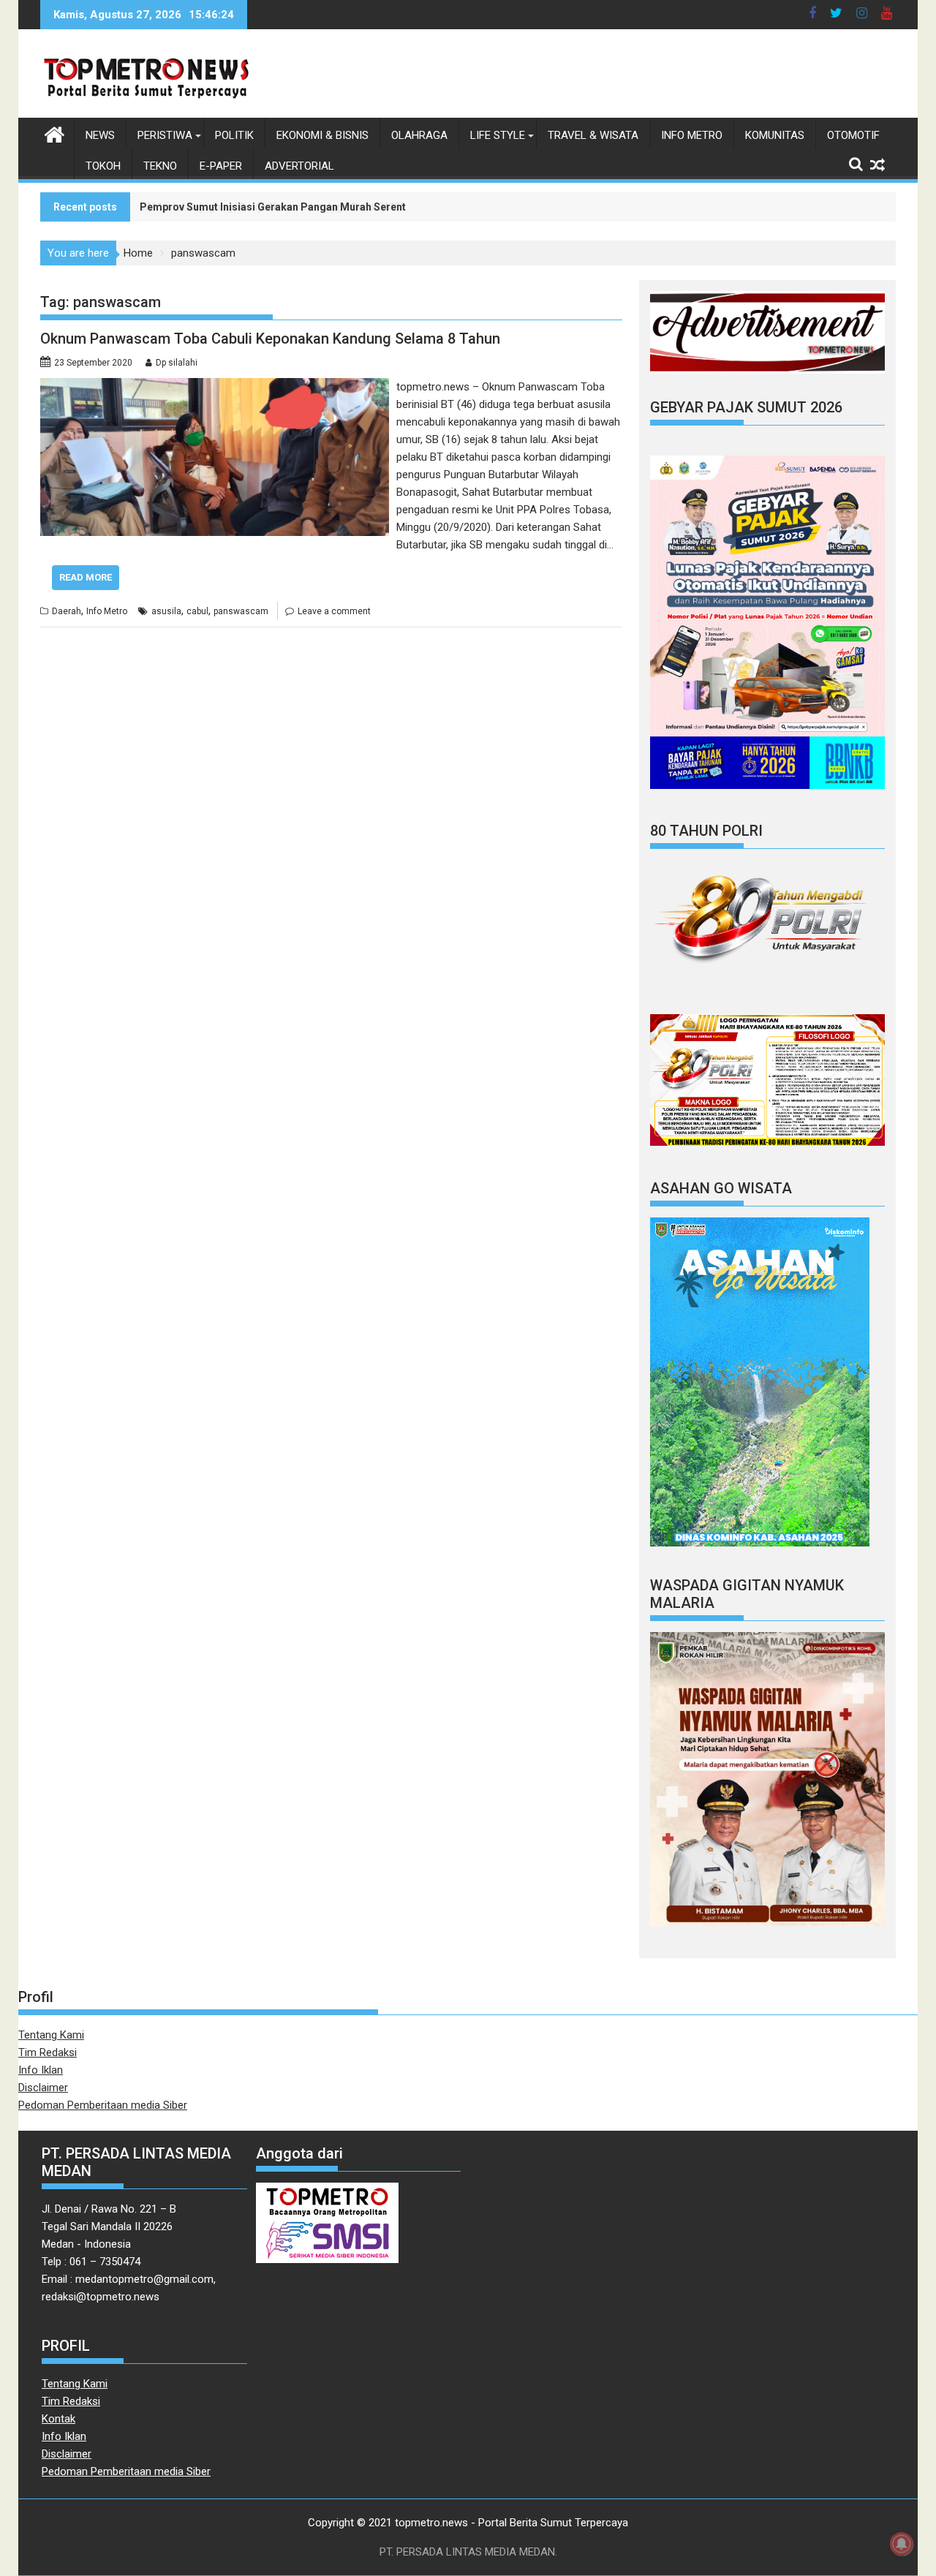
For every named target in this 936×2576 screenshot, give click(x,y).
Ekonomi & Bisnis (322, 135)
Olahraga (419, 135)
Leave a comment (334, 611)
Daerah (67, 611)
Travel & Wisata (593, 135)
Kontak (58, 2419)
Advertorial (299, 166)
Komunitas (775, 135)
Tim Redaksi (48, 2052)
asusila (166, 611)
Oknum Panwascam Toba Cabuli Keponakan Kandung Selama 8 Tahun (270, 339)
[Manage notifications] (902, 2544)
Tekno (160, 166)
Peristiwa (165, 135)
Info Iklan (41, 2070)
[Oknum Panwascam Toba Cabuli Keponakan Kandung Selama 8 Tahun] (215, 387)
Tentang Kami (51, 2035)
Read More (86, 577)
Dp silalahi (177, 363)
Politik (234, 135)
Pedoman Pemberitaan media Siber (103, 2105)
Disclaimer (43, 2088)
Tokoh (103, 166)
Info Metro (692, 135)
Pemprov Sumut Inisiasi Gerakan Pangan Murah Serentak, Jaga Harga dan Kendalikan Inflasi (363, 207)
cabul (197, 611)
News (100, 135)
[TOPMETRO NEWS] (54, 133)
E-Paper (221, 166)
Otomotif (853, 135)
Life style (498, 135)
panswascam (241, 611)
